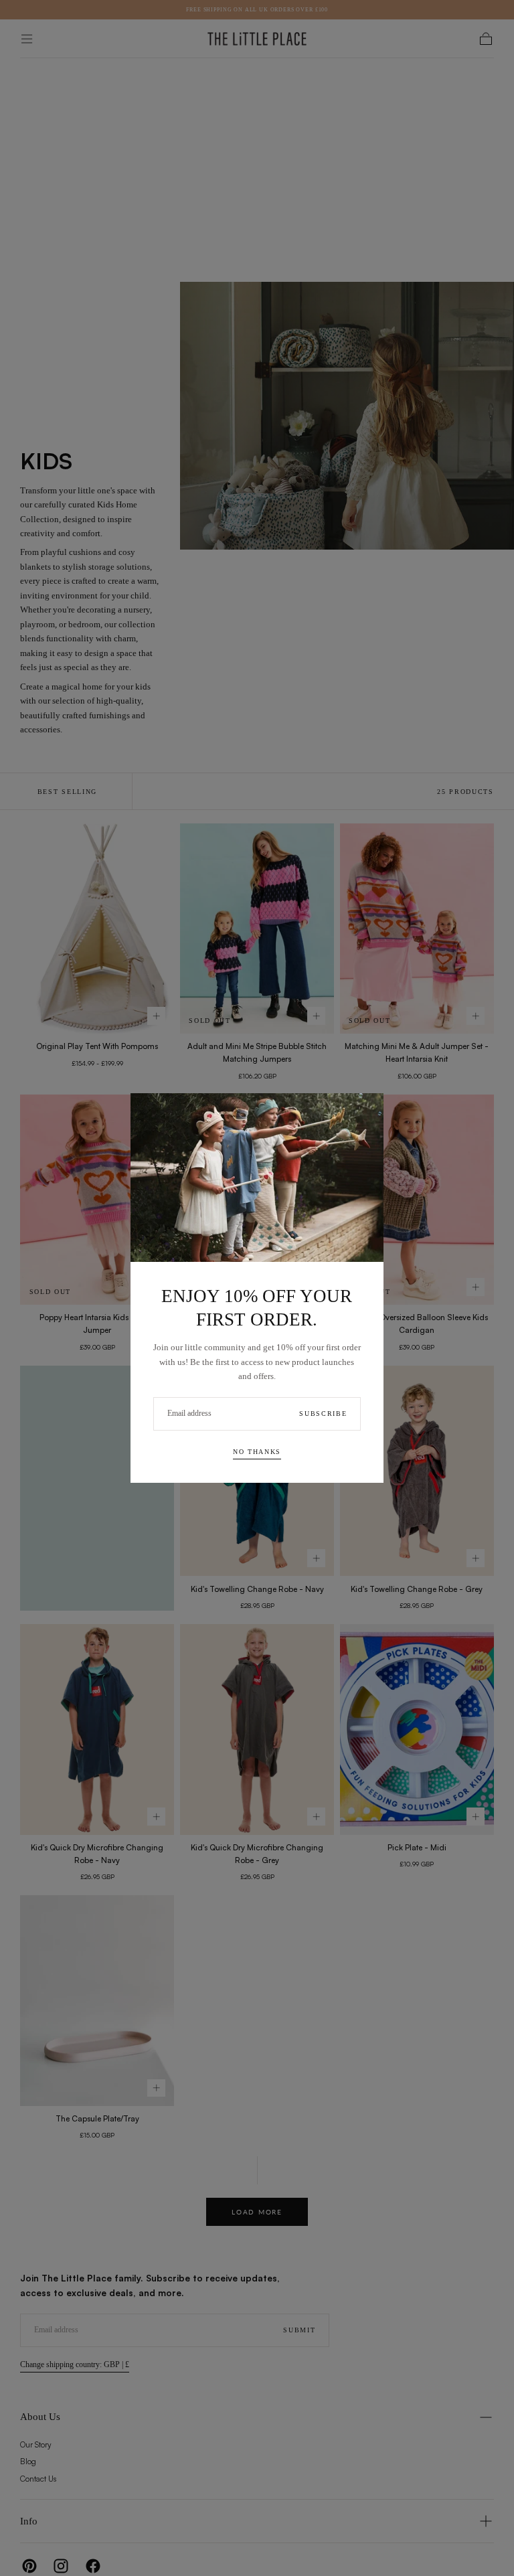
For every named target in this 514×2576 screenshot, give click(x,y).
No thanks (257, 1452)
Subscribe (323, 1414)
